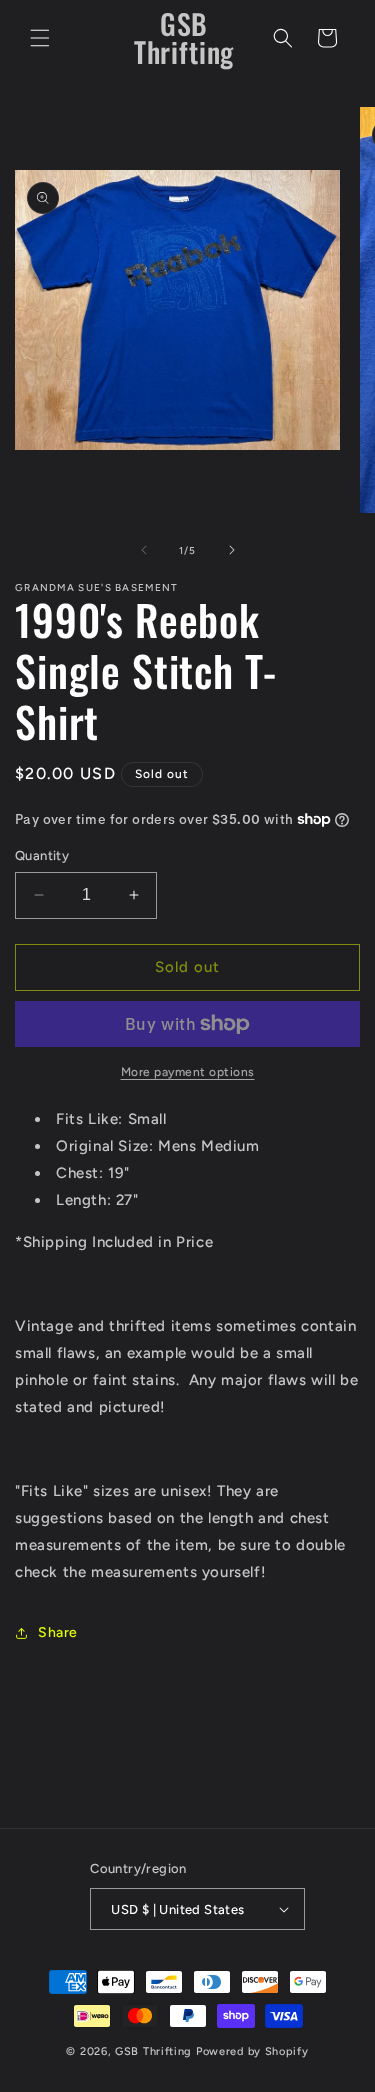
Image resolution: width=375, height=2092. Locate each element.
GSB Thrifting (155, 2051)
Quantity (42, 855)
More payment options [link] (188, 1072)
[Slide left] (144, 550)
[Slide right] (232, 550)
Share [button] (58, 1632)
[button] (40, 38)
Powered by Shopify (252, 2051)
